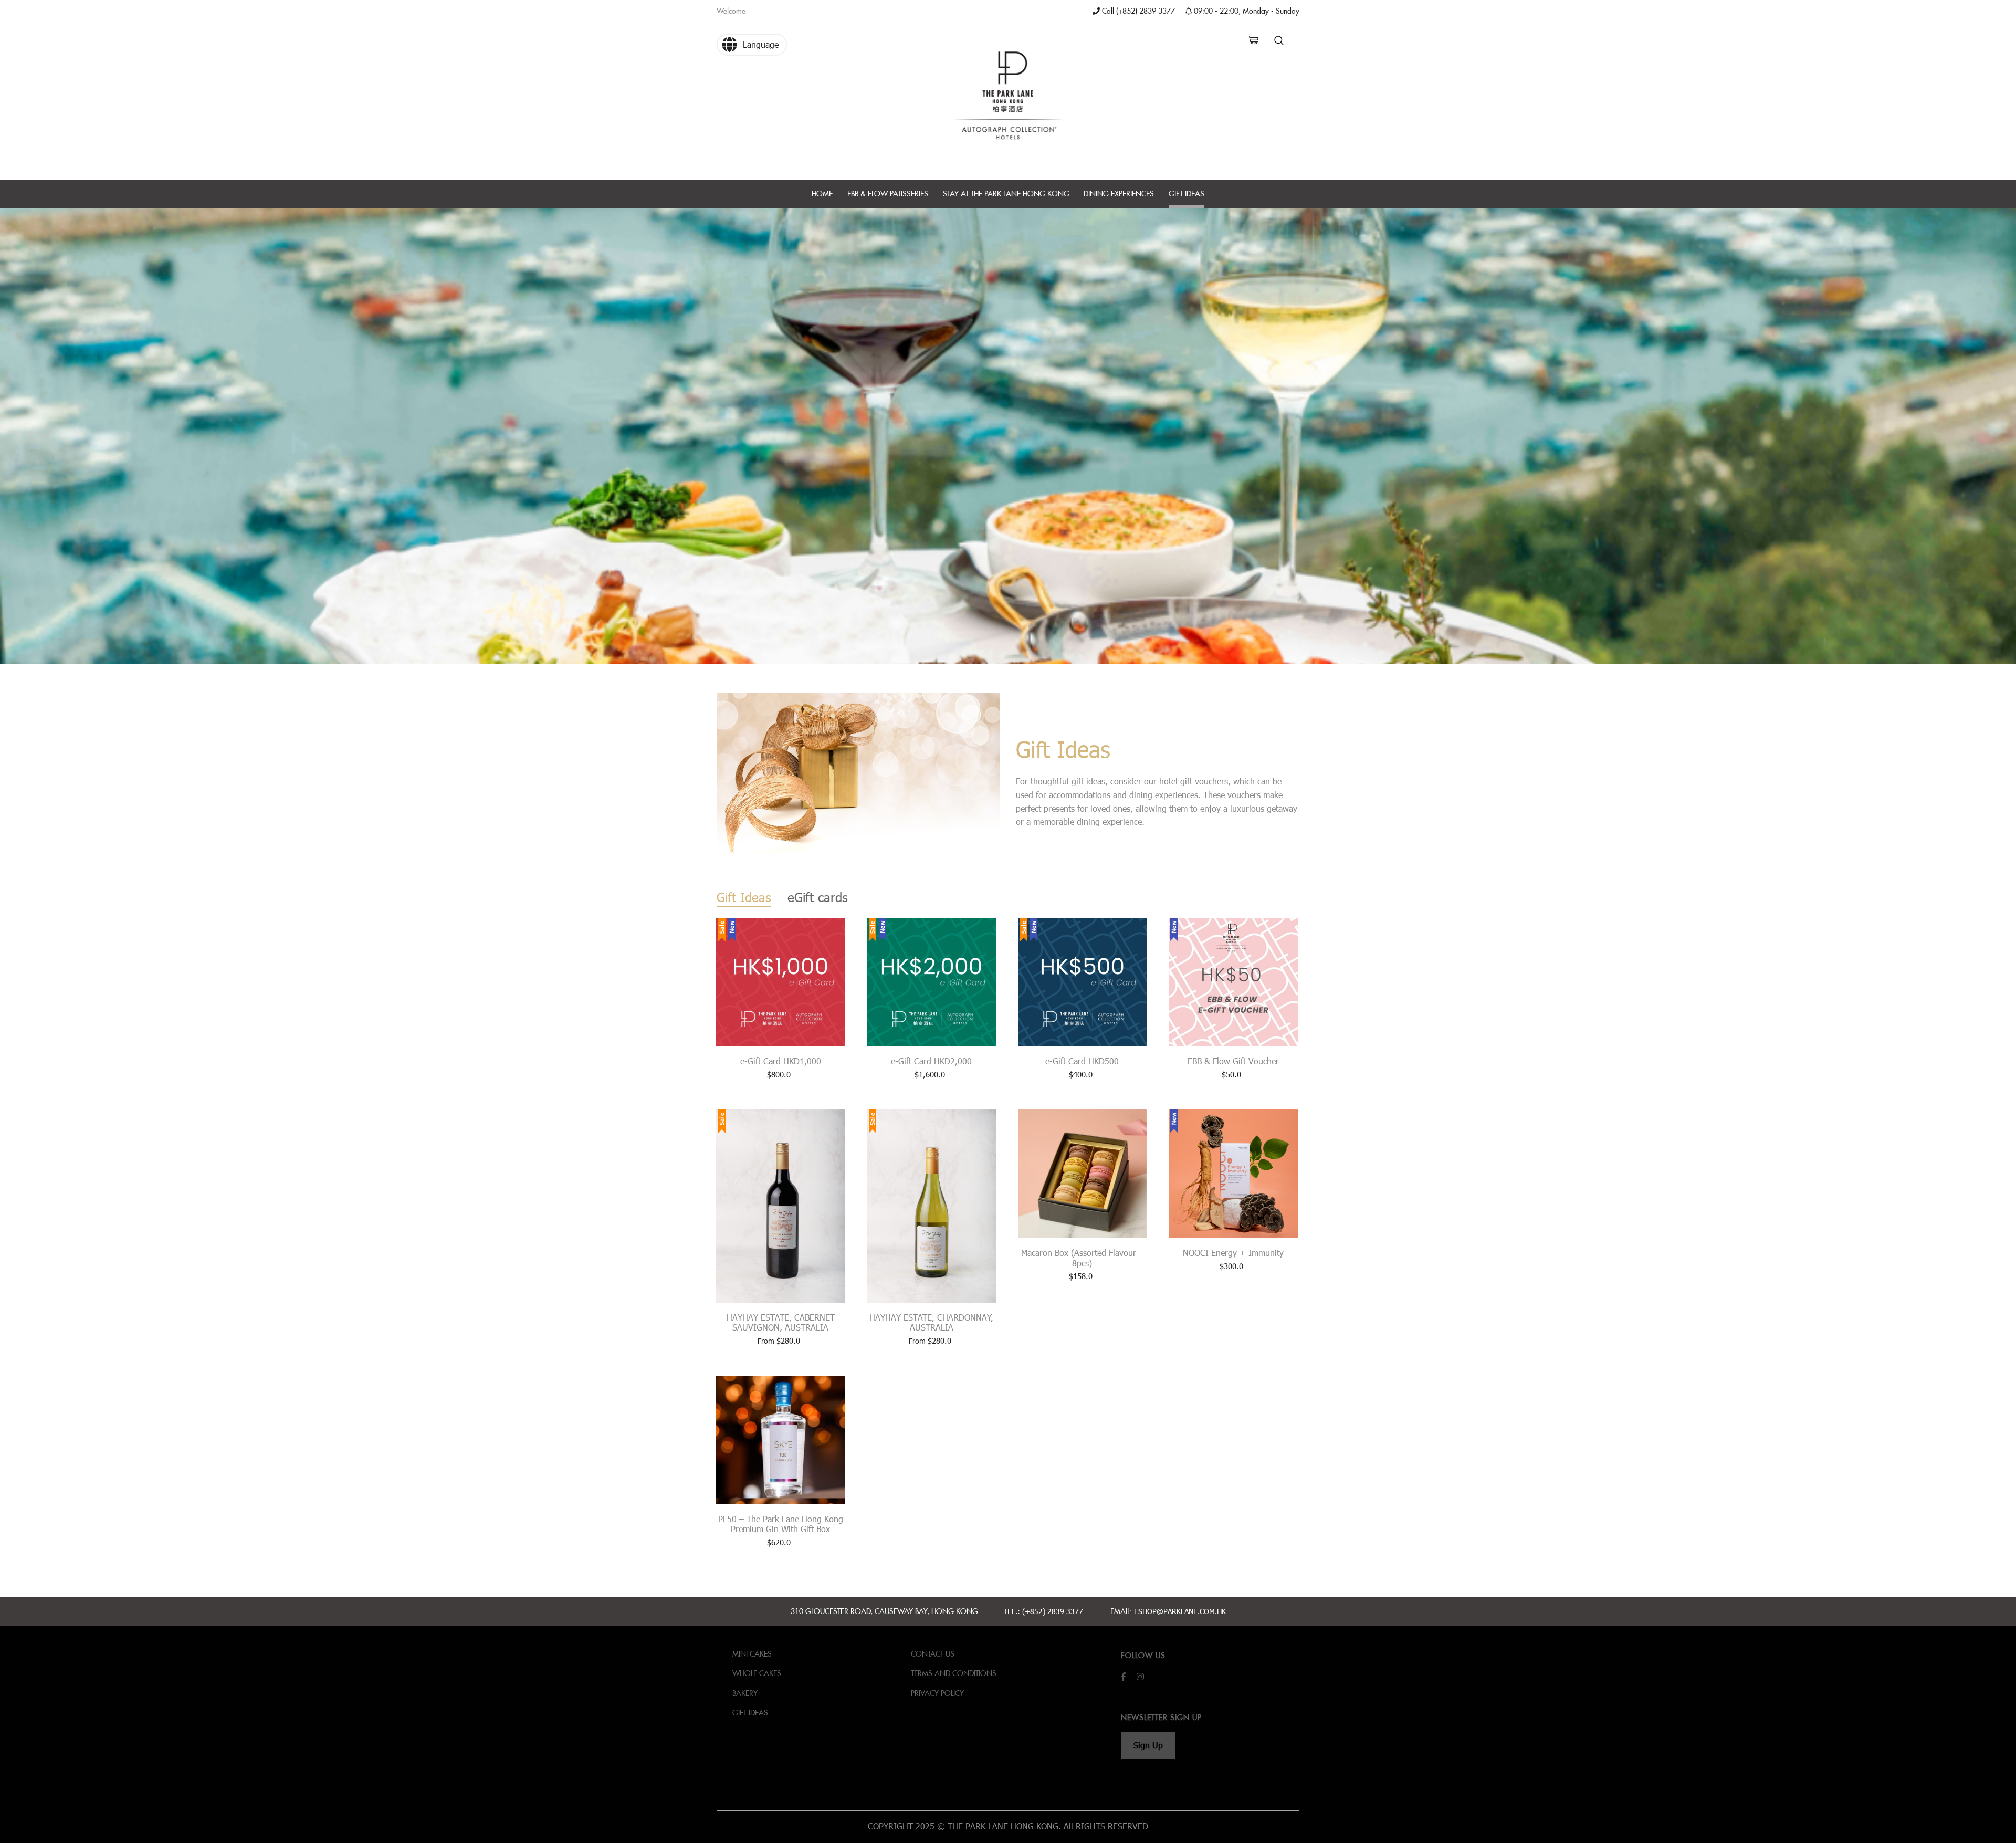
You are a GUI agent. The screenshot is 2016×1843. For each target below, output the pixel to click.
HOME (822, 193)
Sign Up (1148, 1745)
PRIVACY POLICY (937, 1693)
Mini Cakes (752, 1654)
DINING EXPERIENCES (1119, 193)
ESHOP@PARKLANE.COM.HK (1180, 1611)
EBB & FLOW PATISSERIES (888, 193)
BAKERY (745, 1693)
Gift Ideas (750, 1713)
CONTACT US (933, 1654)
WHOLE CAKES (757, 1673)
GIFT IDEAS (1186, 193)
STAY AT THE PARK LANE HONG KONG (1006, 193)
